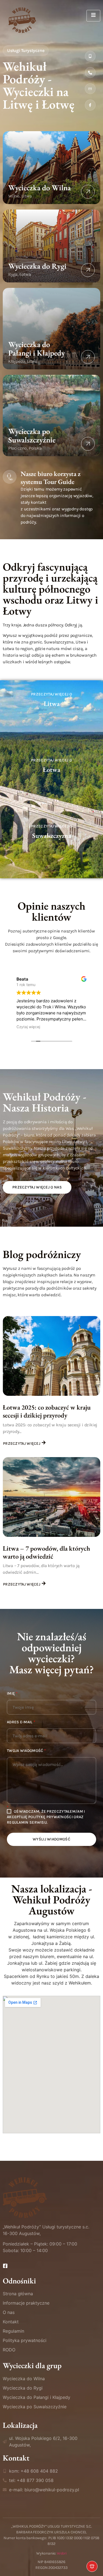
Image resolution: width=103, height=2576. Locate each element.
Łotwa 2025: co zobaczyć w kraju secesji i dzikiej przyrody (47, 1411)
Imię (12, 1694)
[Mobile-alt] (90, 56)
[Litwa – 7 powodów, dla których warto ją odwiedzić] (51, 1497)
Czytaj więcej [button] (28, 1027)
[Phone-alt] (90, 72)
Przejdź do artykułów (51, 741)
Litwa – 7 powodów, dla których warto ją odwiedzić (46, 1552)
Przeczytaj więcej (22, 1444)
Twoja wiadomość (26, 1751)
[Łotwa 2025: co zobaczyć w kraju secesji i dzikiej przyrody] (51, 1356)
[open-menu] (93, 16)
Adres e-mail (21, 1722)
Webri (62, 2553)
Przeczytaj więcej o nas (37, 1187)
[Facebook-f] (90, 105)
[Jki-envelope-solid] (90, 89)
